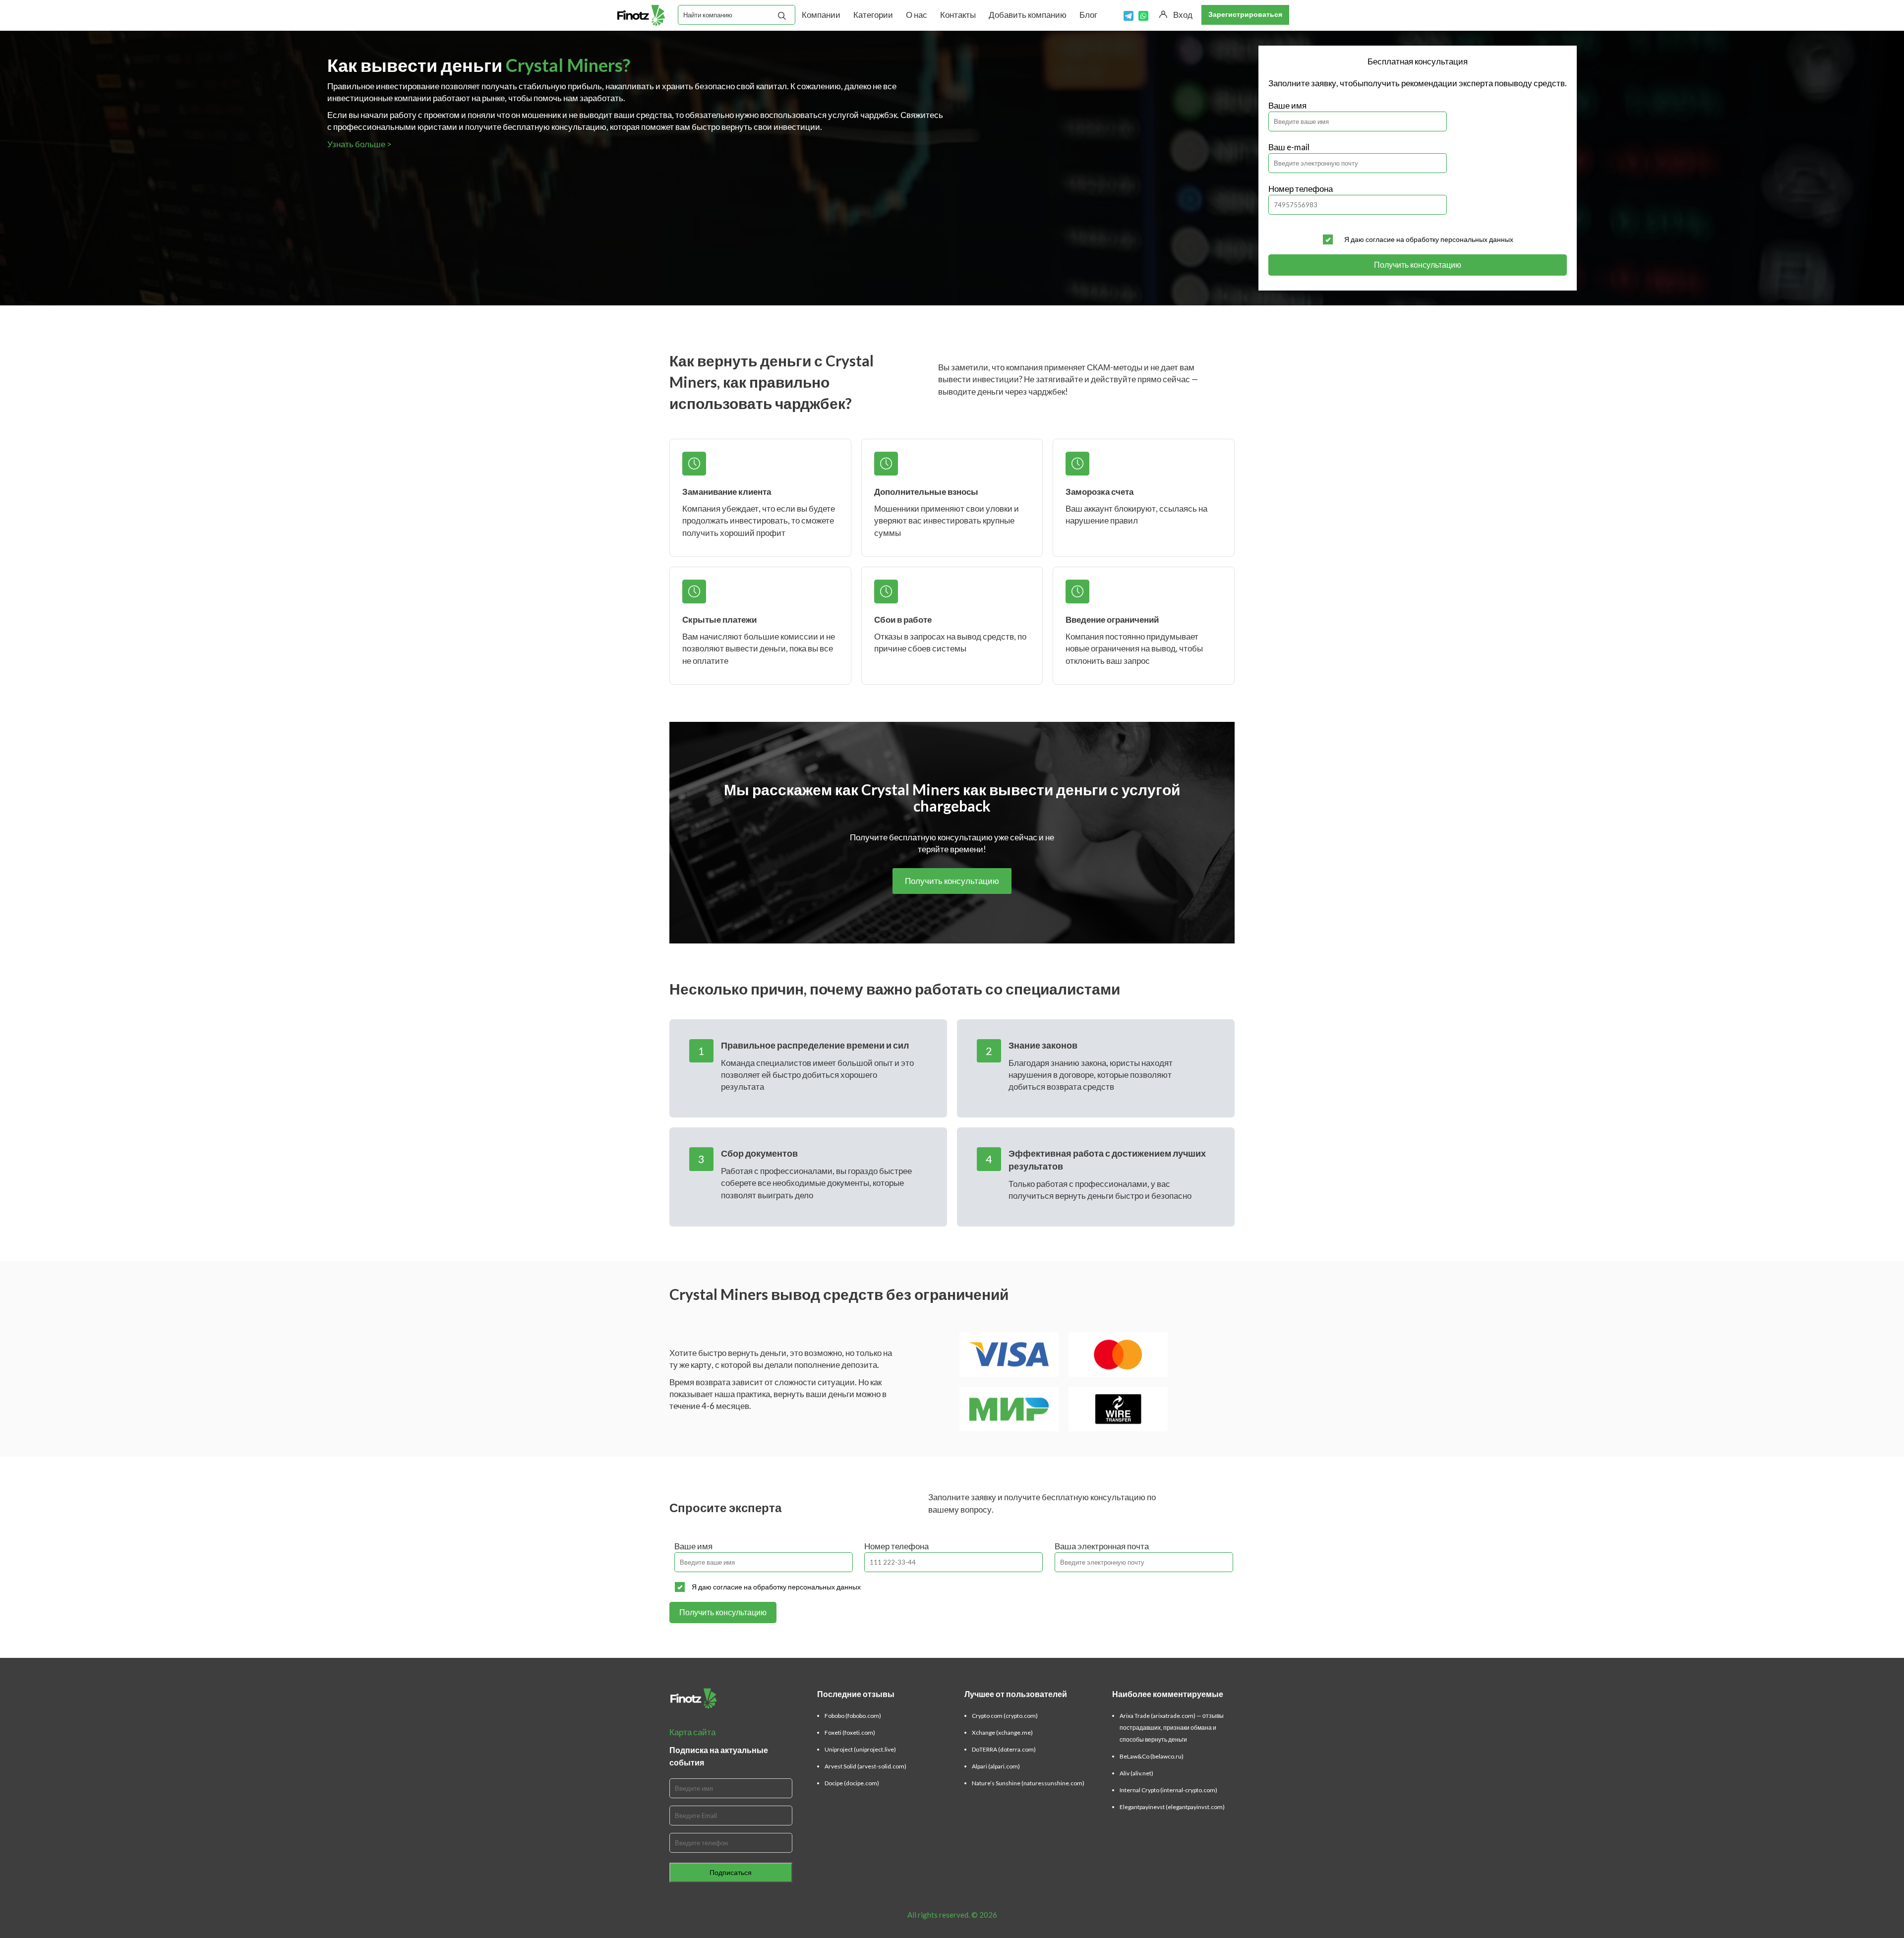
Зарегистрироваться (1245, 14)
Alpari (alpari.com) (996, 1766)
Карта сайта (692, 1732)
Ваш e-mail (1289, 147)
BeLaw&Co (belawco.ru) (1152, 1756)
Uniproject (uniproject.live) (860, 1749)
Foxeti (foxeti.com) (850, 1732)
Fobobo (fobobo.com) (853, 1716)
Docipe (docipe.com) (852, 1783)
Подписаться (731, 1872)
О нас (917, 15)
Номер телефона (1301, 189)
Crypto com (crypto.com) (1005, 1716)
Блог (1088, 15)
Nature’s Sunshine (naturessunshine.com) (1028, 1783)
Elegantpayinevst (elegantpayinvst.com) (1172, 1807)
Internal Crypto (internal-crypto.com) (1168, 1790)
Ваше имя (1287, 105)
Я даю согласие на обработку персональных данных (1429, 239)
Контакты (958, 15)
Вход (1183, 15)
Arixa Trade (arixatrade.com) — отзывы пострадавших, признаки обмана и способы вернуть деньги (1172, 1728)
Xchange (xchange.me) (1002, 1732)
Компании (821, 15)
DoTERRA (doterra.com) (1004, 1749)
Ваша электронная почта (1102, 1546)
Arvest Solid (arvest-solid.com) (865, 1766)
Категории (873, 15)
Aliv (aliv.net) (1136, 1773)
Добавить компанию (1028, 15)
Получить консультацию (1418, 264)
